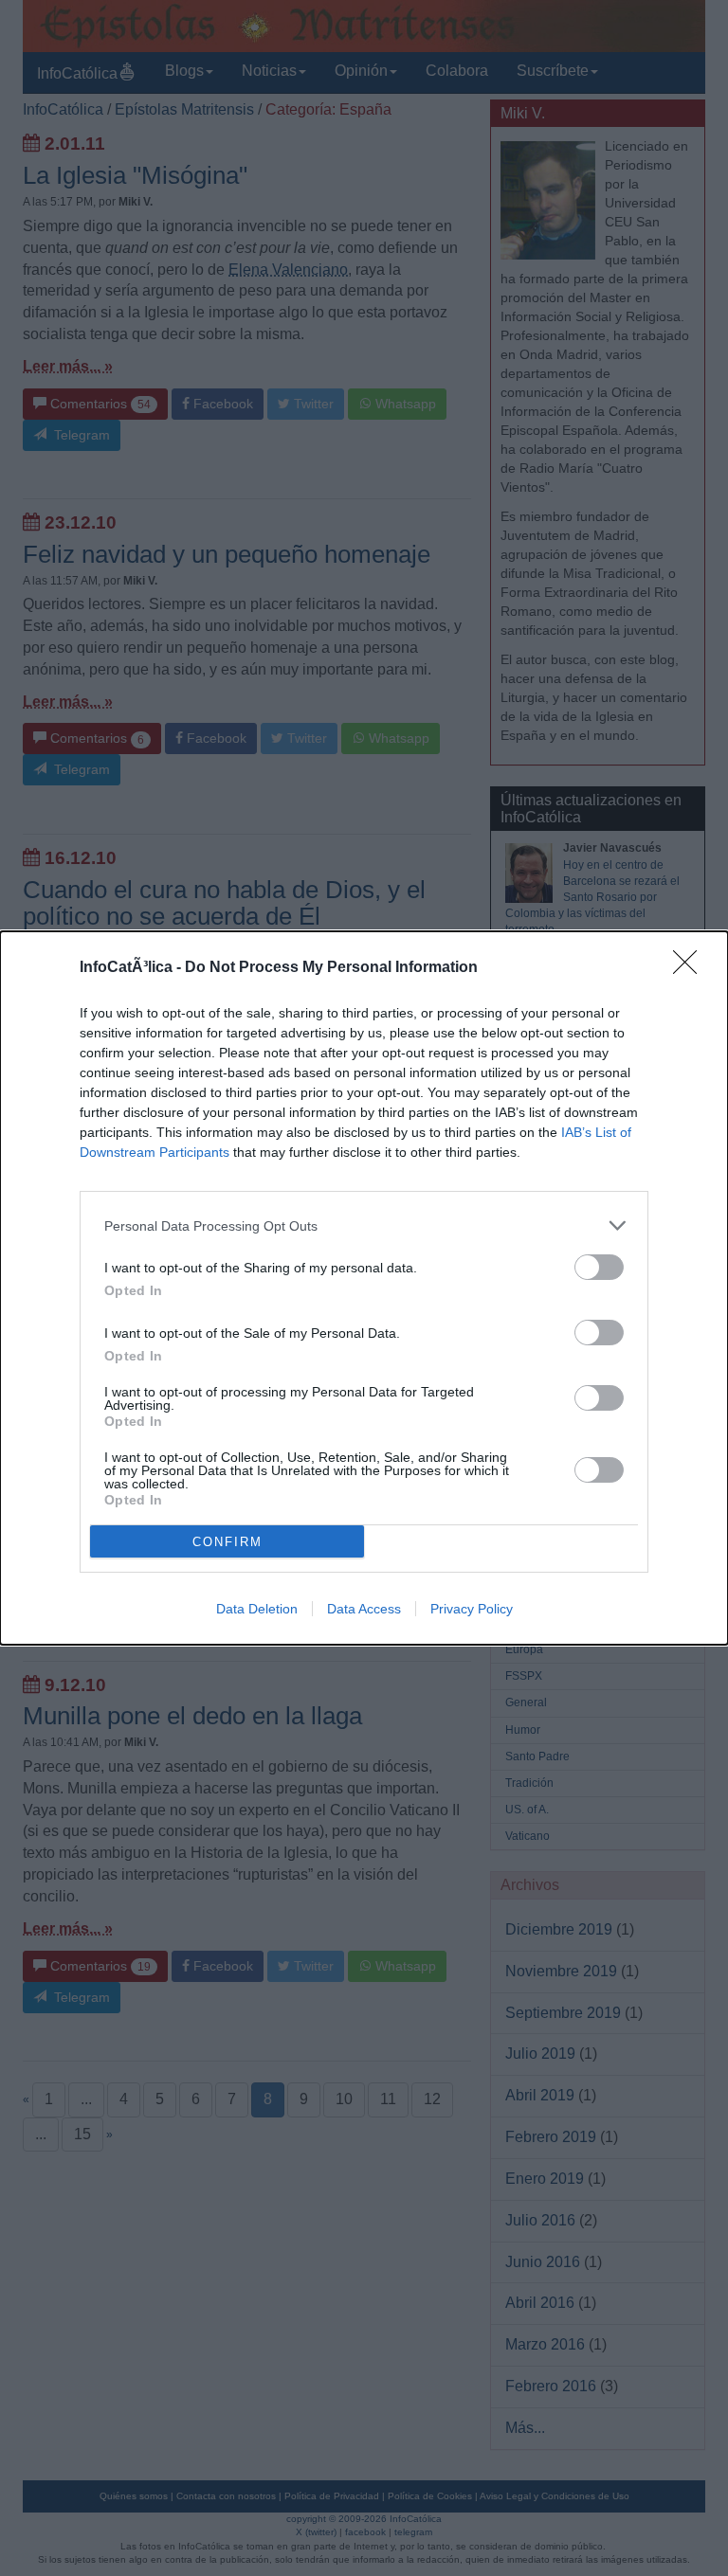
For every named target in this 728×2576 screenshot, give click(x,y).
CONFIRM (227, 1542)
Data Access (364, 1609)
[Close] (691, 968)
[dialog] (364, 1288)
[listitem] (364, 1225)
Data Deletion (257, 1609)
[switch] (599, 1267)
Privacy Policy (472, 1609)
